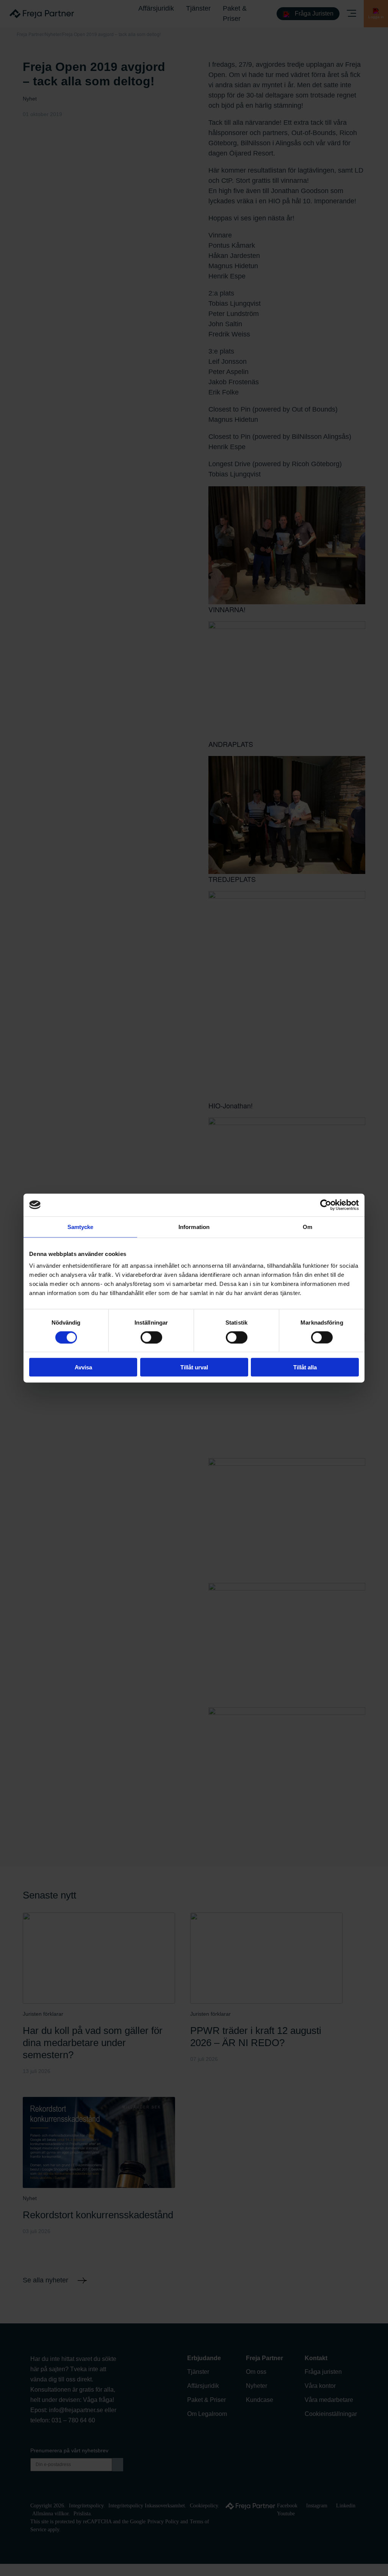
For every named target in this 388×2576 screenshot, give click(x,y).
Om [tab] (307, 1227)
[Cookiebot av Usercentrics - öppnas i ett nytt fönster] (326, 1205)
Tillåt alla (305, 1367)
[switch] (151, 1337)
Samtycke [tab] (81, 1227)
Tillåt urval (194, 1367)
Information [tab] (194, 1227)
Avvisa (83, 1367)
